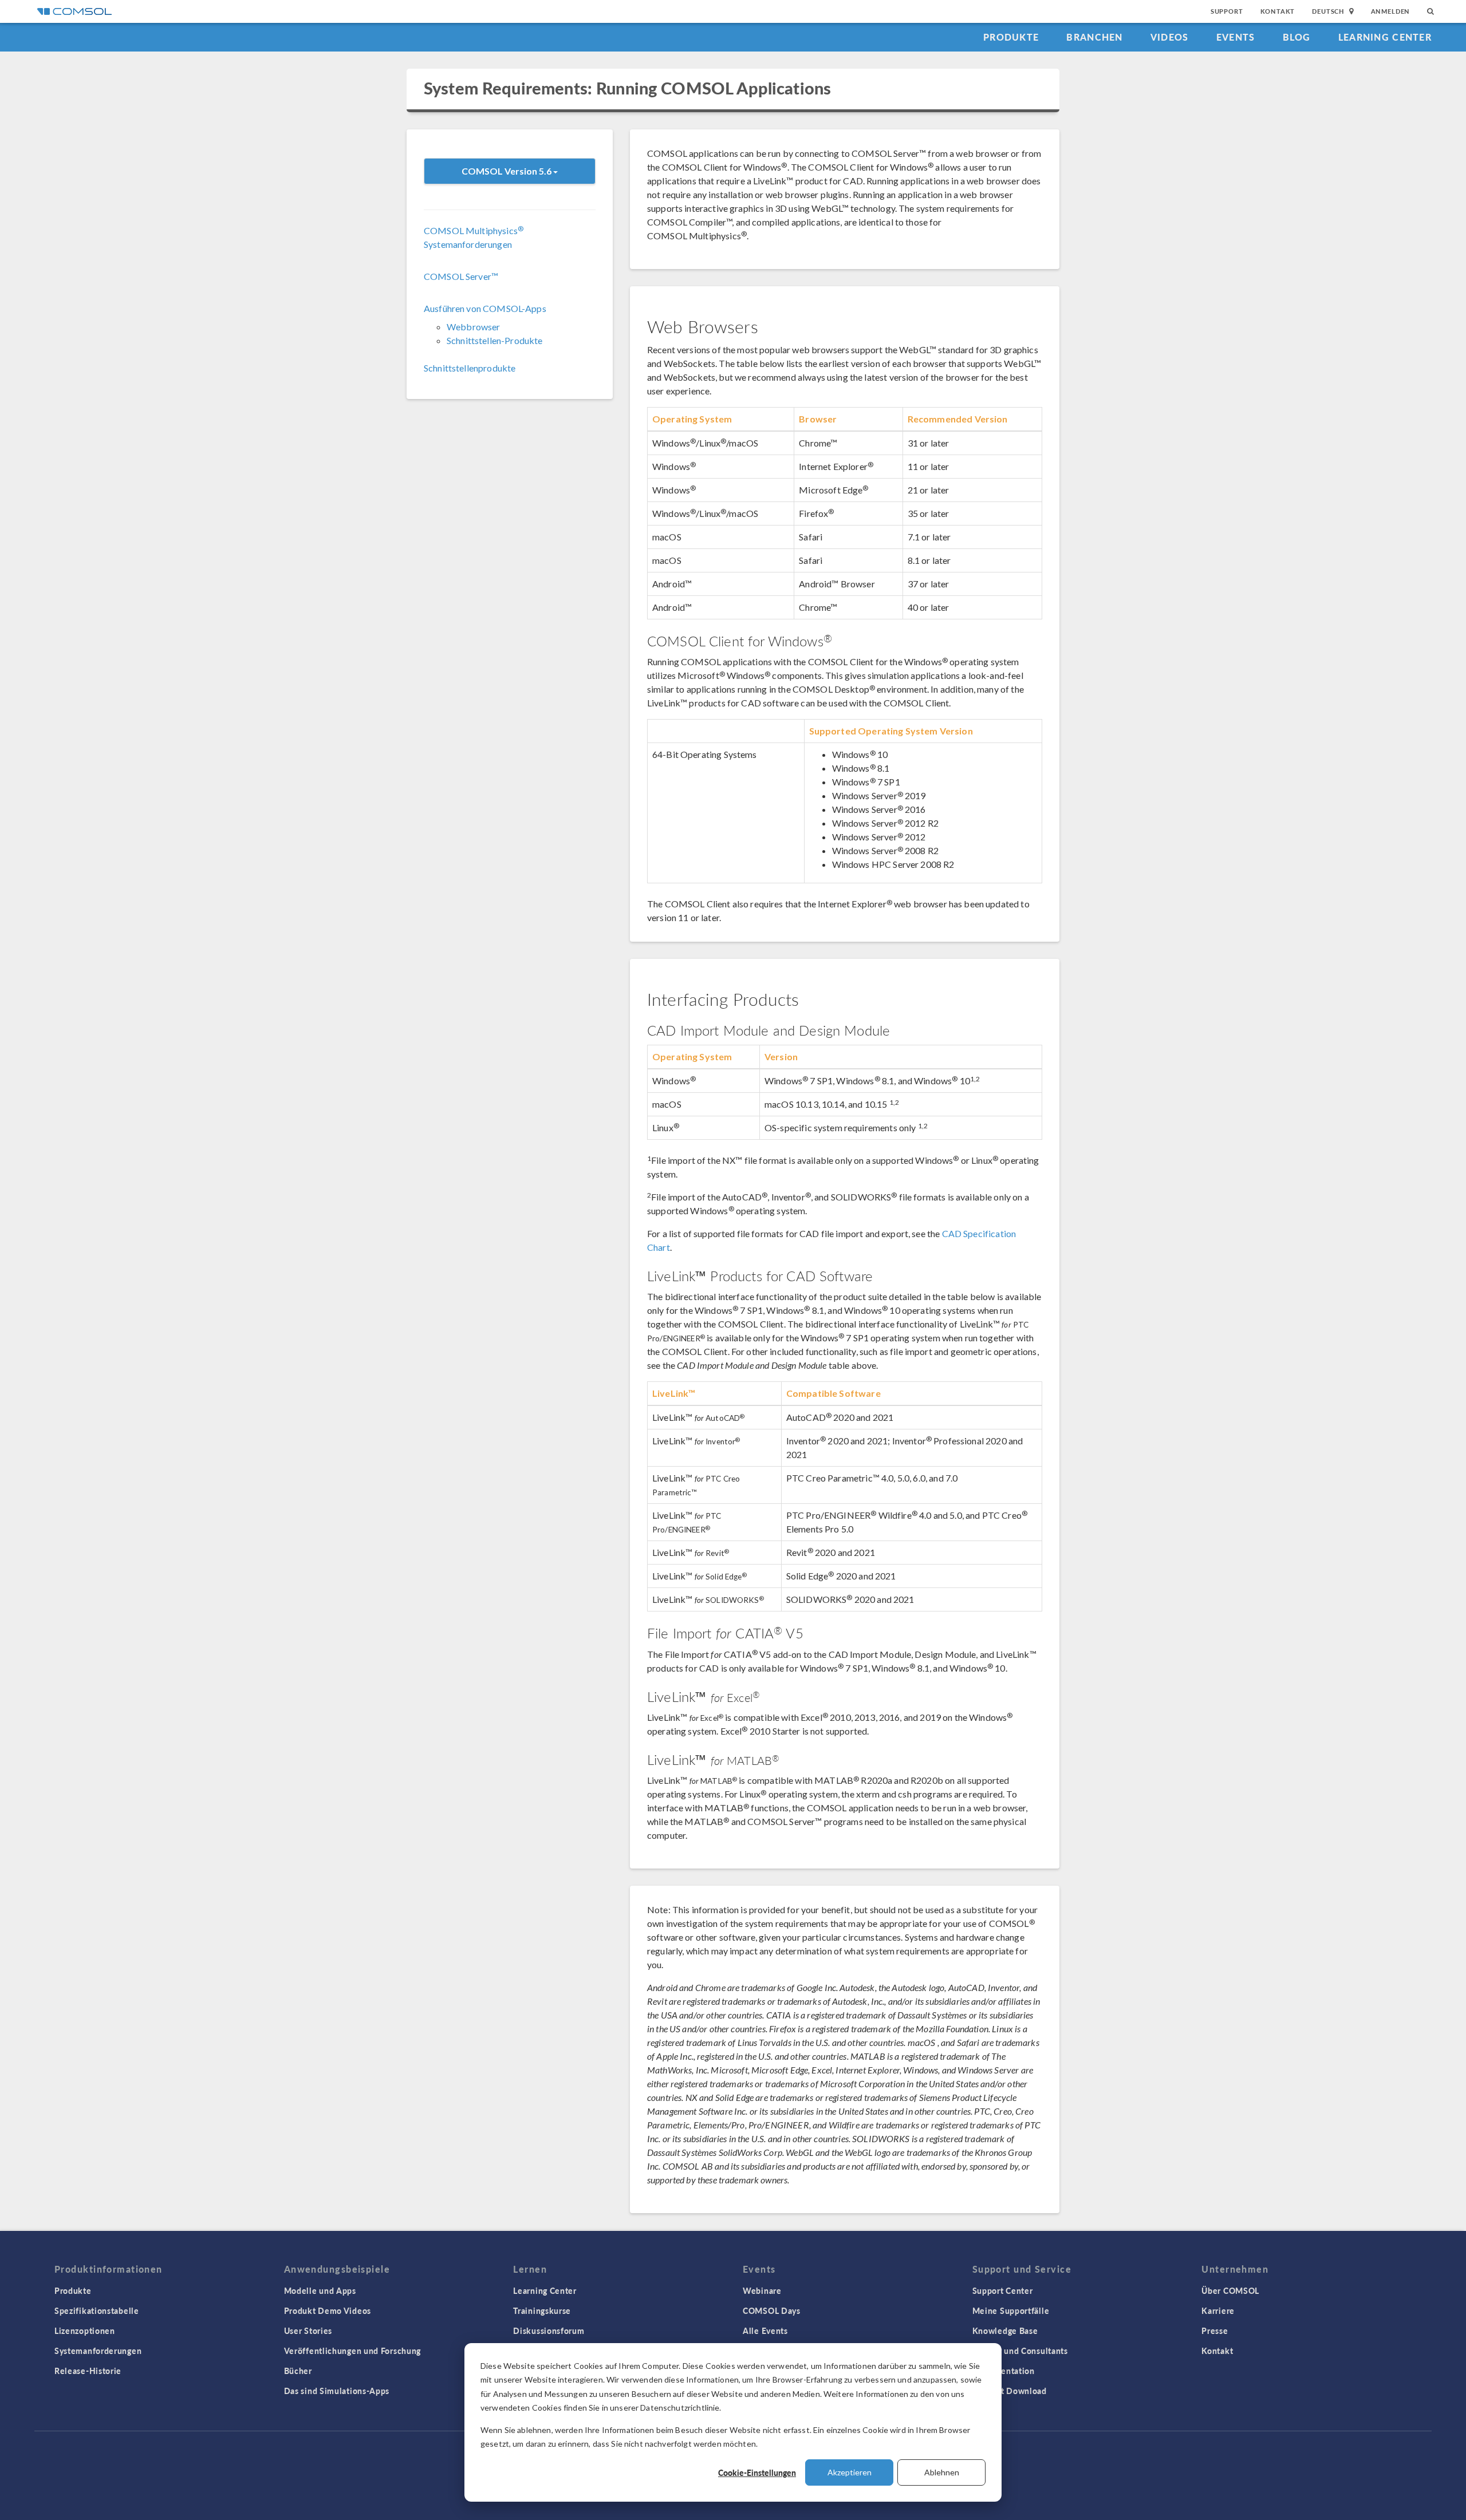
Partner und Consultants (1020, 2351)
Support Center (1003, 2290)
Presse (1215, 2331)
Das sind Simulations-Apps (337, 2391)
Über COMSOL (1230, 2290)
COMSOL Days (772, 2310)
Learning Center (1385, 37)
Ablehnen (942, 2472)
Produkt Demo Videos (328, 2310)
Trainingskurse (542, 2310)
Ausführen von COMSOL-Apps (485, 308)
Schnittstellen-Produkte (494, 340)
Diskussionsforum (549, 2331)
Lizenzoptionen (85, 2331)
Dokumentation (1004, 2371)
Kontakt (1278, 11)
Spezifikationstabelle (97, 2310)
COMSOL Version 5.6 (507, 171)
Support (1227, 11)
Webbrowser (474, 327)
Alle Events (765, 2331)
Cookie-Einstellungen (757, 2472)
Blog (1297, 37)
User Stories (308, 2331)
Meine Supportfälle (1011, 2310)
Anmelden (1391, 11)
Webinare (762, 2290)
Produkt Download (1010, 2391)
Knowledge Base (1005, 2331)
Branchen (1094, 37)
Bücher (298, 2371)
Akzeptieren (850, 2472)
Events (1236, 37)
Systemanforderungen (98, 2351)
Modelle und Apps (320, 2290)
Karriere (1218, 2310)
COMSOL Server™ (461, 276)
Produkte (1011, 37)
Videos (1170, 37)
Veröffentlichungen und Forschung (352, 2351)
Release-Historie (88, 2371)
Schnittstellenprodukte (470, 368)
